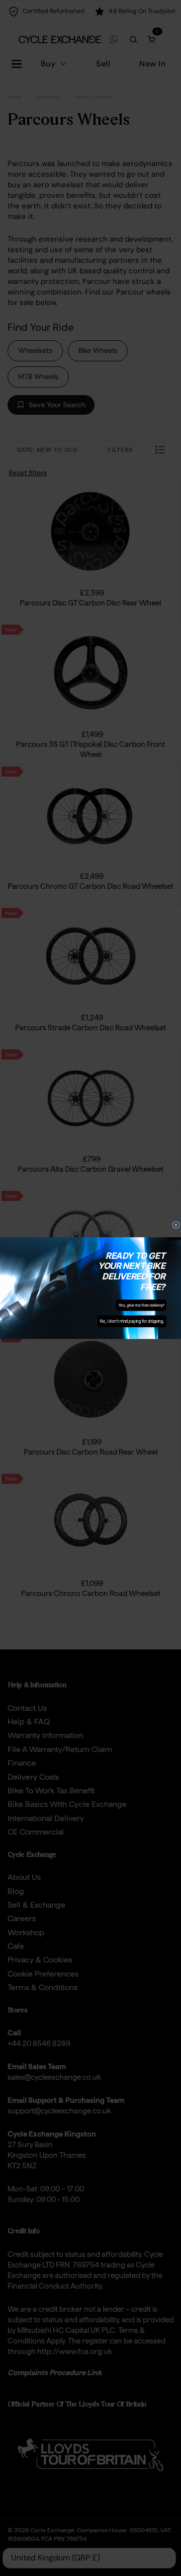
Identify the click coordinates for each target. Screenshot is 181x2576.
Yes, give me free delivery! (141, 1305)
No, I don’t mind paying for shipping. (132, 1321)
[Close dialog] (176, 1225)
